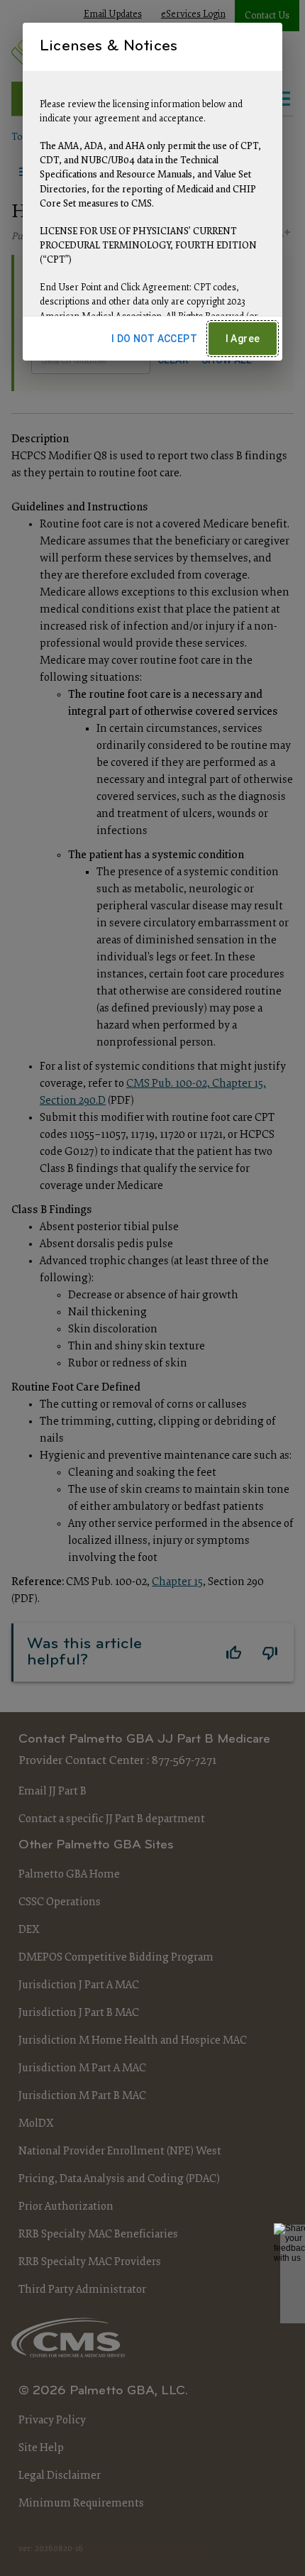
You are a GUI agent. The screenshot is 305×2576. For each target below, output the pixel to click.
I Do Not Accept (154, 339)
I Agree (243, 339)
